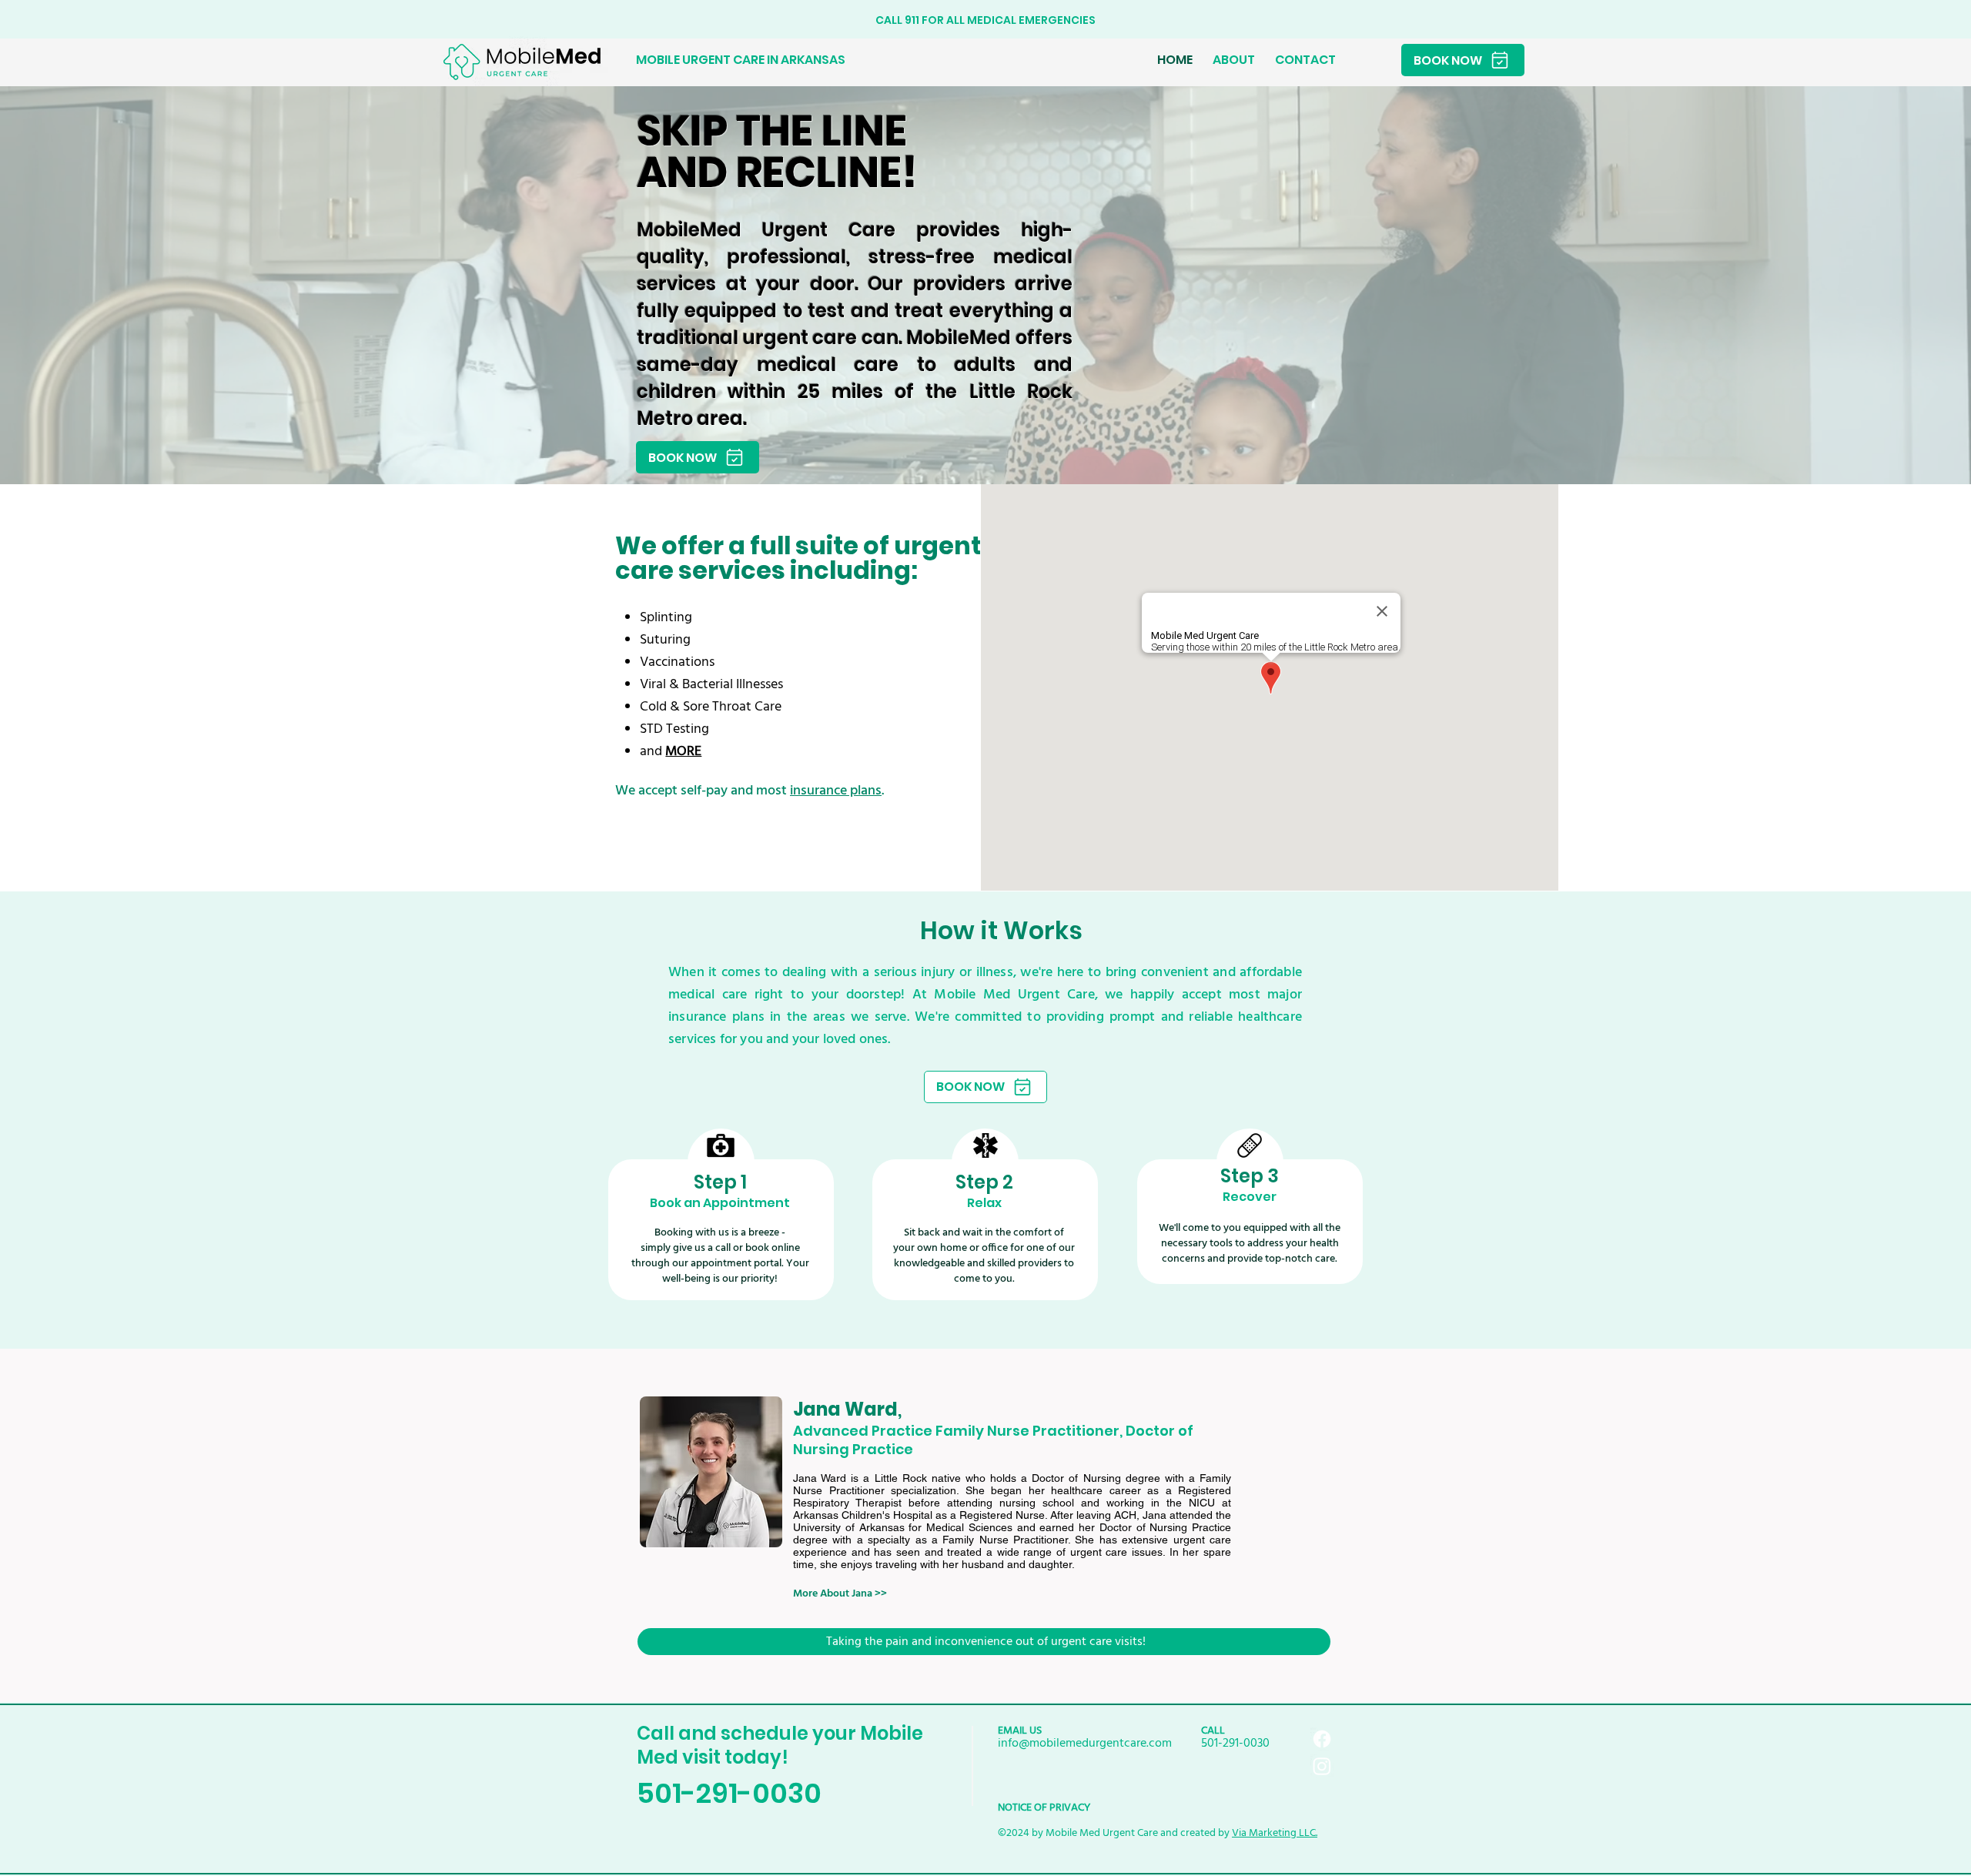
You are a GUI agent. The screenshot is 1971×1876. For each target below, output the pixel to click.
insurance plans (836, 791)
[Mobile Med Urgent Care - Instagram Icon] (1322, 1766)
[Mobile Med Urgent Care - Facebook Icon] (1322, 1739)
